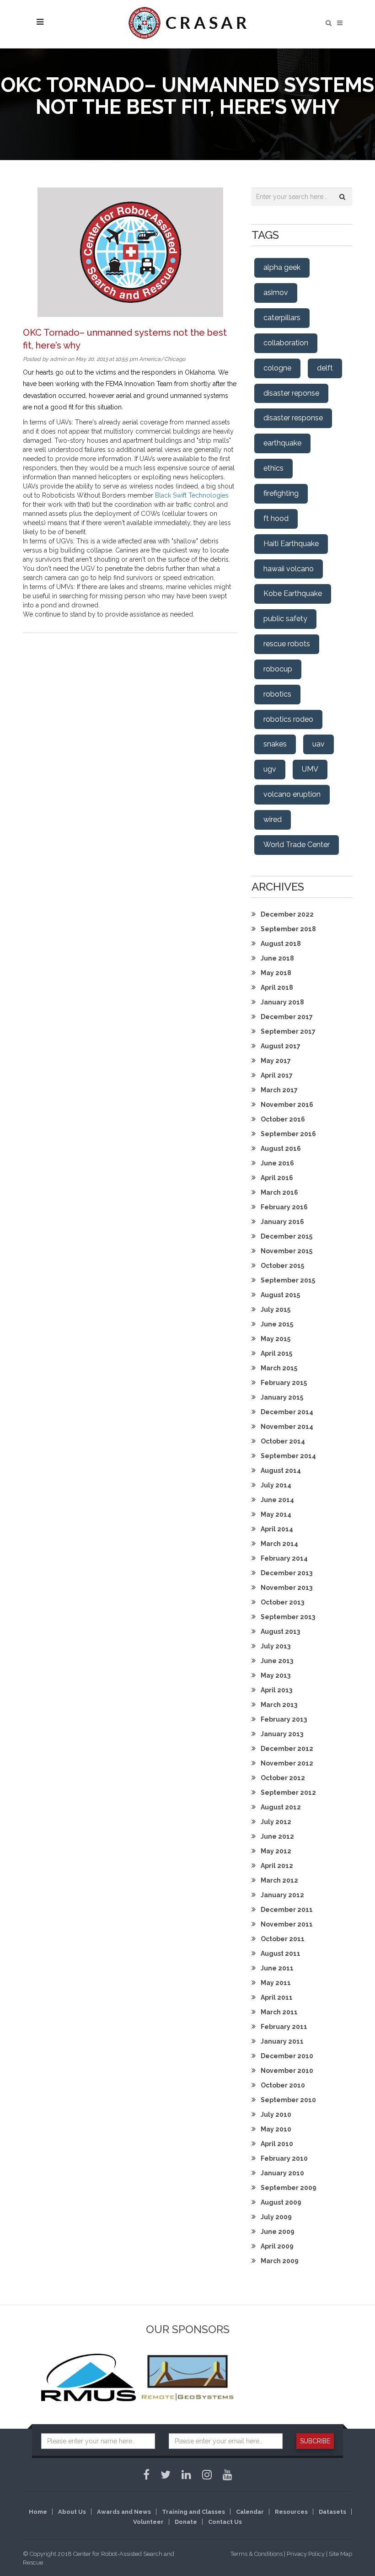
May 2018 (276, 973)
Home (38, 2512)
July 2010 (276, 2114)
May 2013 (276, 1675)
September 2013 (288, 1617)
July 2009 (276, 2217)
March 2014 (279, 1544)
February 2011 (284, 2027)
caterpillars (282, 318)
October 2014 (283, 1441)
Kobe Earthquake (293, 593)
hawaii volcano (289, 569)
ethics (273, 468)
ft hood (276, 518)
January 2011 (282, 2041)
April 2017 (277, 1075)
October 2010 (283, 2085)
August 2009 (281, 2202)
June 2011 (277, 1968)
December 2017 (287, 1017)
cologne (277, 368)
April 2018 (277, 987)
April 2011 (277, 1997)
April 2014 (277, 1529)
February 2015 (284, 1383)
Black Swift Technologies (192, 495)
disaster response (293, 418)
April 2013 (276, 1690)
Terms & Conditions (257, 2554)
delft (325, 368)
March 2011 (279, 2012)
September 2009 (289, 2188)
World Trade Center (297, 845)
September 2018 (288, 929)
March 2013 (279, 1705)
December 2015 (287, 1236)
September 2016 (288, 1134)
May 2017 (276, 1061)
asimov (276, 292)
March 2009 (280, 2261)
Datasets (332, 2512)
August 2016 (281, 1148)
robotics (277, 694)
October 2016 (283, 1119)
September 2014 (288, 1456)
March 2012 (279, 1880)
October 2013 (282, 1602)
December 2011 (287, 1910)
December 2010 (287, 2056)
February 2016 (284, 1207)
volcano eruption (292, 794)
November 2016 (287, 1105)
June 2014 (277, 1500)
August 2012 (281, 1807)
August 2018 (281, 944)
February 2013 (284, 1719)
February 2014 (284, 1558)
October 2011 (283, 1939)
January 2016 (282, 1222)
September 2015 (288, 1280)
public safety (285, 619)
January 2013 (282, 1734)
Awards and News (124, 2512)
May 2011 (276, 1983)
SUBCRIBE (315, 2441)
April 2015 (276, 1353)
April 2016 (277, 1178)
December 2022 (287, 914)
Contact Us (225, 2522)
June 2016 (277, 1163)
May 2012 (276, 1851)
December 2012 (287, 1749)
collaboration (286, 343)
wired (273, 819)
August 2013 (280, 1631)
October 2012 (283, 1778)
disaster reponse (291, 393)
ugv (270, 769)
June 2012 (277, 1836)
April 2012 (277, 1866)
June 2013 (277, 1661)
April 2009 (277, 2246)
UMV (310, 769)
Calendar (250, 2512)
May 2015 (276, 1339)
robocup (278, 669)
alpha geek (282, 267)
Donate (186, 2522)
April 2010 (277, 2144)
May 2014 (276, 1514)
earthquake (282, 443)
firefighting (281, 493)
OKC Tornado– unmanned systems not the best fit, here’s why (125, 339)
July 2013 (276, 1646)
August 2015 (280, 1295)
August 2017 (281, 1046)
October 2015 (282, 1266)
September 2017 (288, 1031)
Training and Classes (193, 2512)
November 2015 (287, 1251)
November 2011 (287, 1924)
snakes (275, 744)
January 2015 (282, 1397)
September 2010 (288, 2100)
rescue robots (287, 644)
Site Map (340, 2554)
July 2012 (276, 1822)
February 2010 (284, 2158)
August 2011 (281, 1953)
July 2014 (276, 1485)
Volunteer (148, 2522)
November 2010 (287, 2071)
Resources (291, 2512)
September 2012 (288, 1792)
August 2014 (281, 1470)
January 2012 (282, 1895)
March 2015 (279, 1368)
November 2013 (287, 1588)
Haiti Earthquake (291, 544)
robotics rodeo (288, 719)
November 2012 (287, 1763)
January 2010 (282, 2173)
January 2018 (282, 1002)
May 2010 (276, 2129)
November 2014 (287, 1427)
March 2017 (279, 1090)
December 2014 (287, 1412)
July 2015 (276, 1309)
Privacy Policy (306, 2554)
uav (319, 744)
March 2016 (279, 1192)
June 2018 (277, 958)
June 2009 (278, 2232)
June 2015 (277, 1324)
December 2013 (287, 1573)
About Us (72, 2512)
